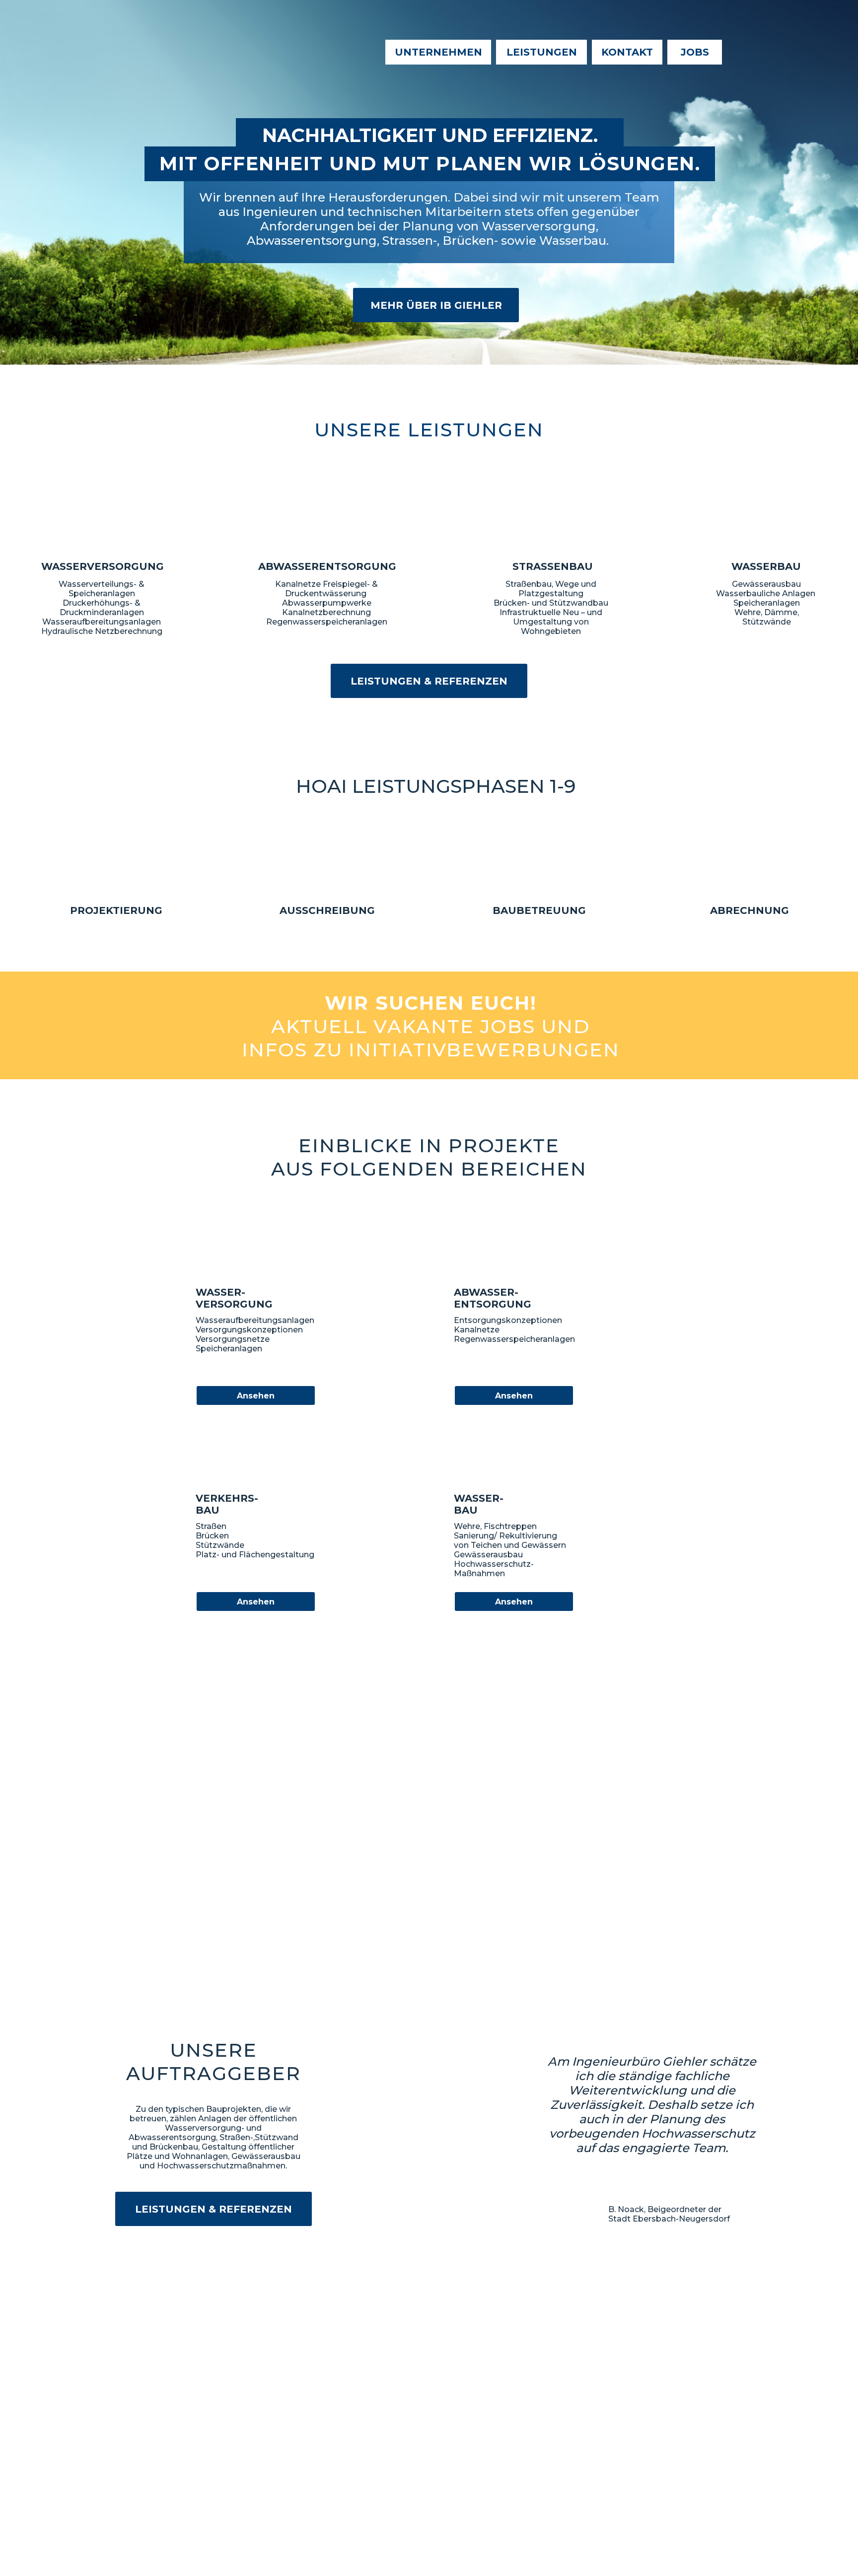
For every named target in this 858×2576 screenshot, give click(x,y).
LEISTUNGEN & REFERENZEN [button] (429, 681)
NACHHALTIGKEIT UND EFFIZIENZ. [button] (430, 135)
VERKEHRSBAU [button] (281, 2466)
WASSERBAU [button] (278, 2476)
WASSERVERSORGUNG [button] (296, 2445)
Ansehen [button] (256, 1396)
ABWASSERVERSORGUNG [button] (301, 2455)
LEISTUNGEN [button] (542, 52)
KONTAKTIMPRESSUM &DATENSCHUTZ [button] (197, 2491)
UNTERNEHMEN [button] (438, 52)
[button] (431, 1026)
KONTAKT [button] (627, 52)
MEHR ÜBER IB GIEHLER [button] (436, 305)
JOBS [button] (695, 52)
